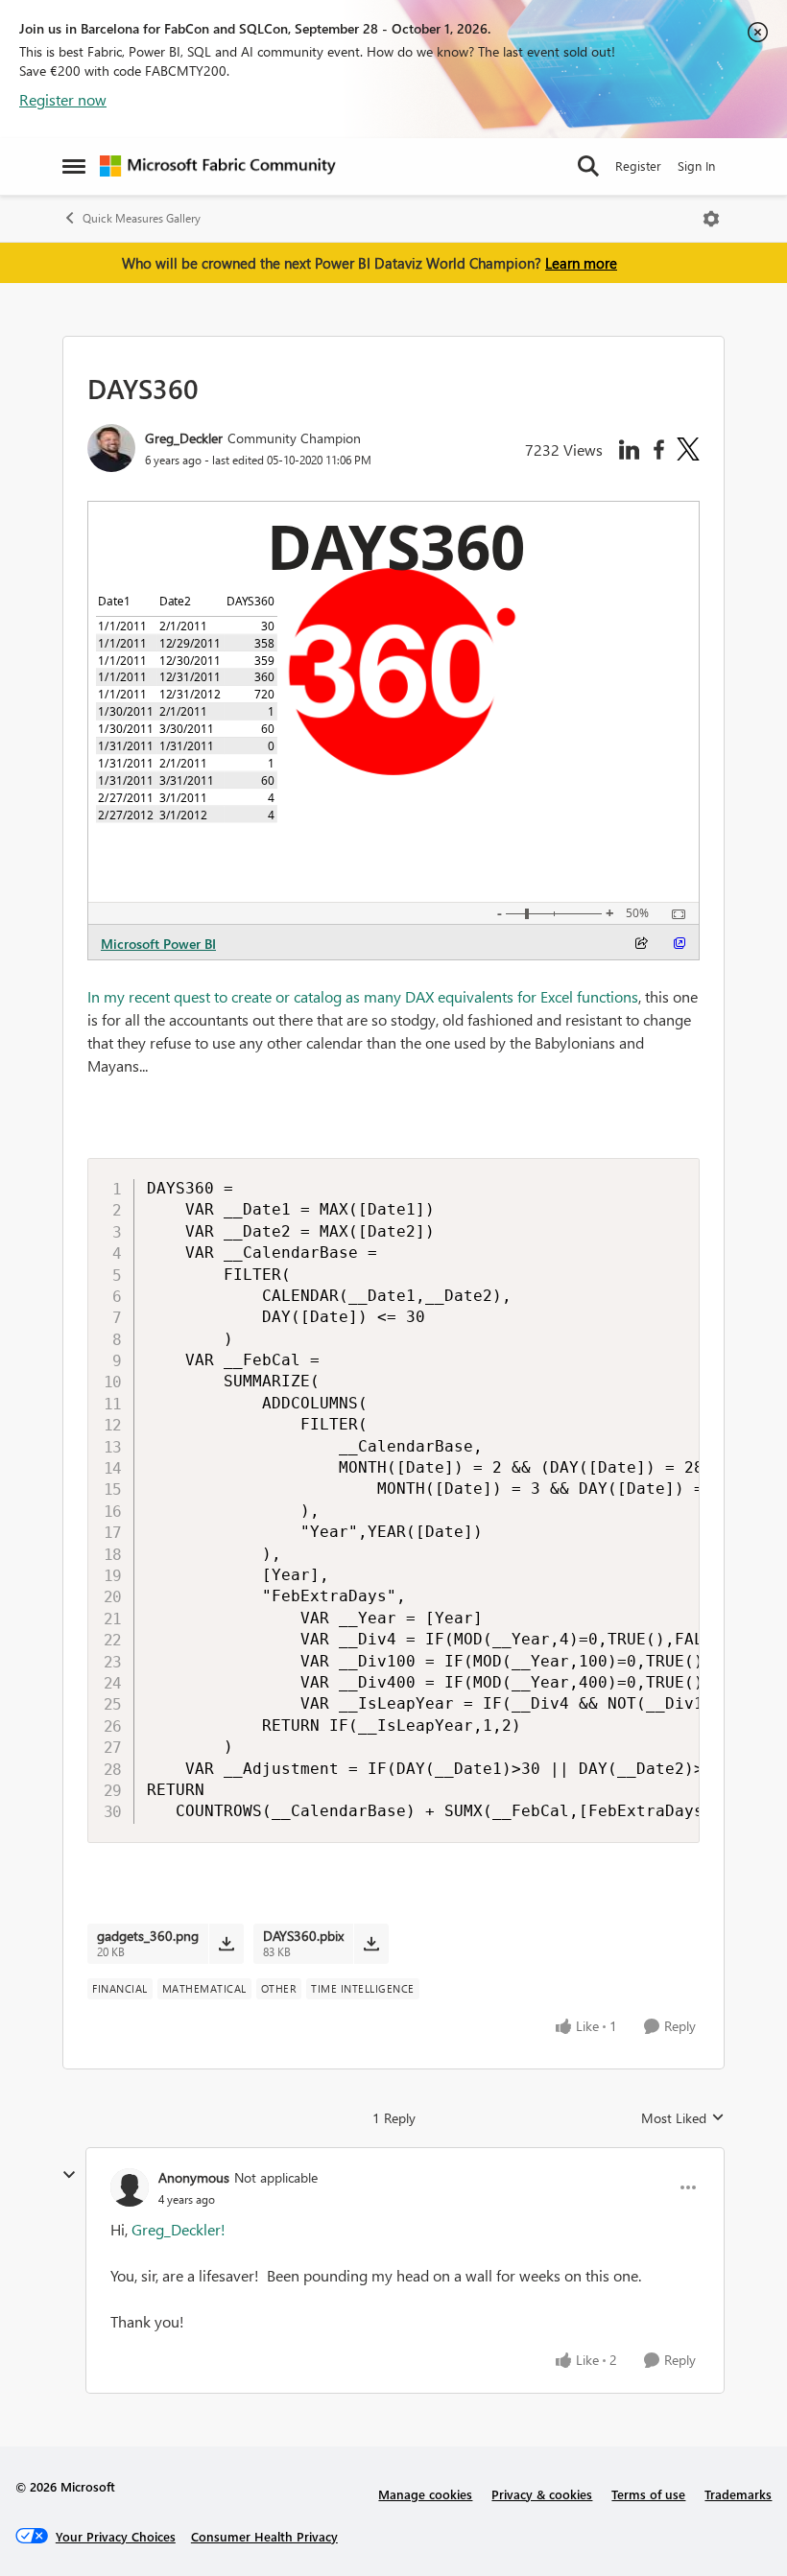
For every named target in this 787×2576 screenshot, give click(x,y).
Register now (63, 99)
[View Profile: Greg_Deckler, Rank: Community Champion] (111, 448)
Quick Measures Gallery (142, 218)
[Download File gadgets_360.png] (226, 1944)
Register (638, 165)
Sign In (696, 165)
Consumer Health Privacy (264, 2536)
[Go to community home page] (218, 166)
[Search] (588, 166)
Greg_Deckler (184, 438)
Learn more (581, 263)
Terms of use (648, 2494)
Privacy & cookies (542, 2494)
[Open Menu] (711, 219)
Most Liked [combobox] (683, 2118)
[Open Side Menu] (74, 166)
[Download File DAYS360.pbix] (371, 1944)
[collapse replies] (69, 2175)
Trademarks (738, 2494)
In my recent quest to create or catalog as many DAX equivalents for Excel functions (363, 996)
